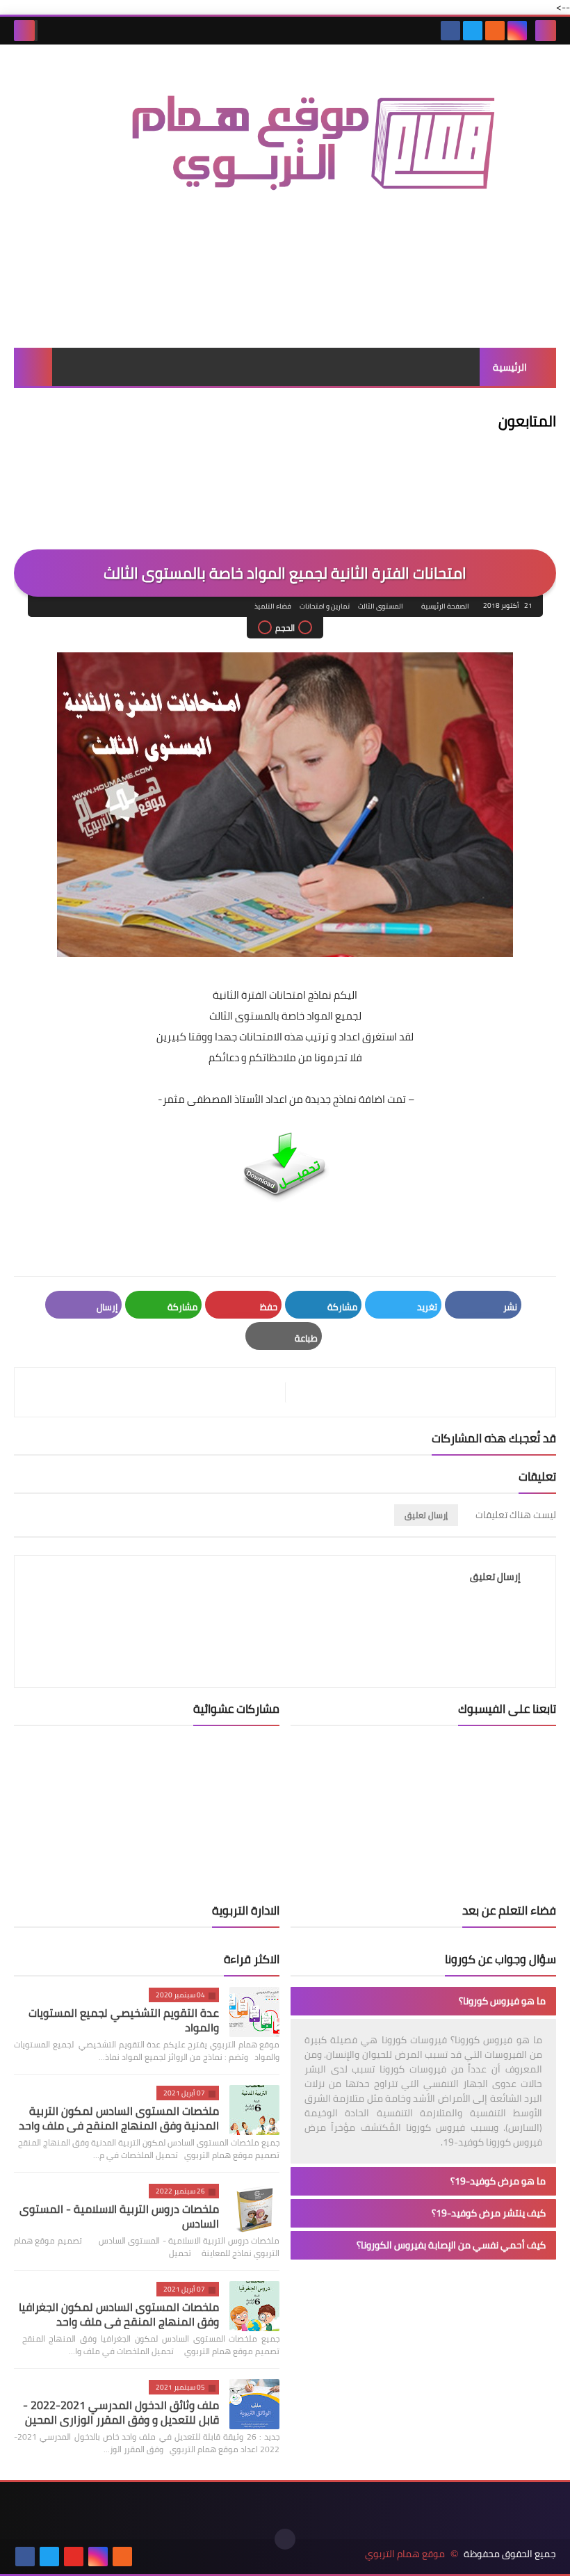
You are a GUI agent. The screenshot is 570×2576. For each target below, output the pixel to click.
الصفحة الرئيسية (445, 606)
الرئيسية (510, 367)
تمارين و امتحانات (325, 606)
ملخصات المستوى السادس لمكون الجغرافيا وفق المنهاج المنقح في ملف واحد (119, 2314)
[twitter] (473, 31)
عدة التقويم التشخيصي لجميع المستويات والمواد (124, 2020)
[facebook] (450, 31)
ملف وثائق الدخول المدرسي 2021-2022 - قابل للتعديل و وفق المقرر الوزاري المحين (121, 2412)
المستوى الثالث (381, 606)
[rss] (495, 31)
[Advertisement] (285, 298)
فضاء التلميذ (273, 606)
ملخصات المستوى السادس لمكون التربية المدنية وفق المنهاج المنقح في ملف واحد (119, 2118)
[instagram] (517, 31)
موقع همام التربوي (405, 2554)
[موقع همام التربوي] (285, 156)
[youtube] (74, 2557)
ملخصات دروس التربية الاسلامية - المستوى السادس (119, 2216)
